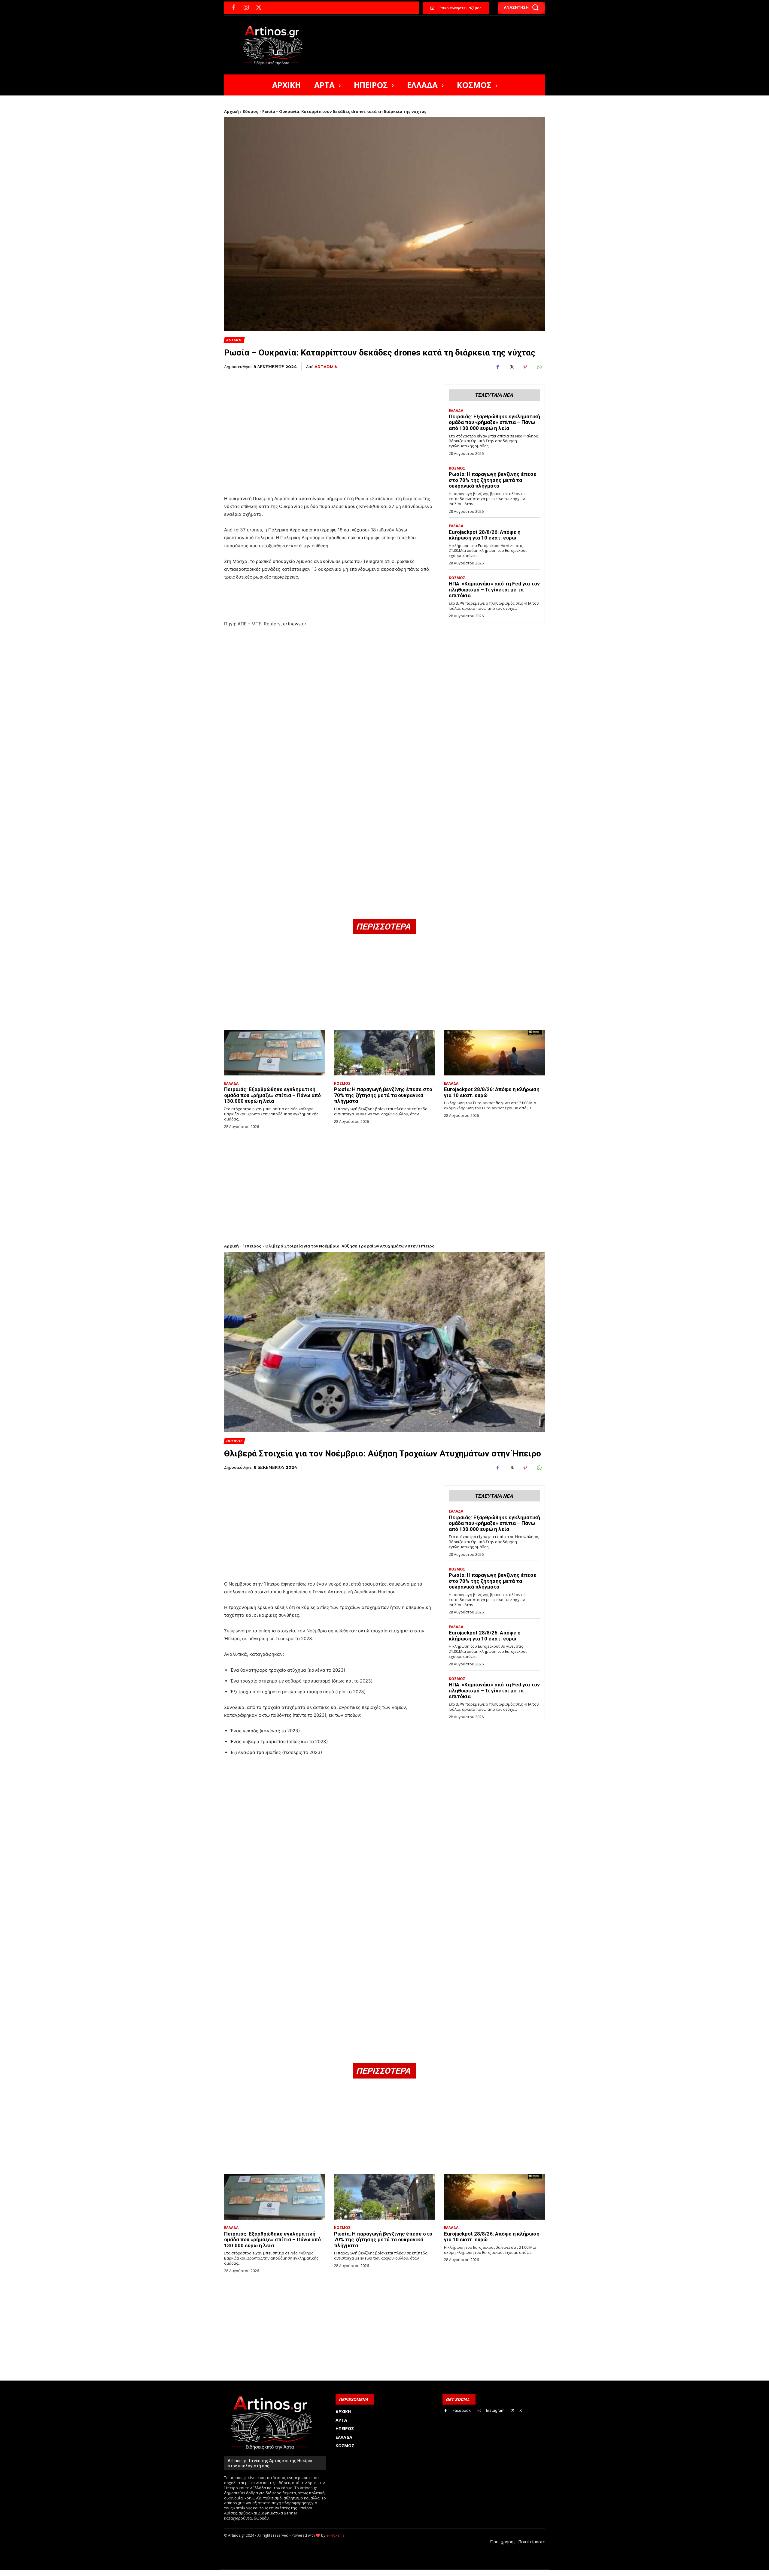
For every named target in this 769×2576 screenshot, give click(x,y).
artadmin (326, 367)
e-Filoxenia (335, 2535)
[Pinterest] (525, 367)
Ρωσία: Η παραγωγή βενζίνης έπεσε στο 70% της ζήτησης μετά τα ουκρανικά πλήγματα (493, 480)
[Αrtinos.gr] (276, 45)
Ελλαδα (456, 411)
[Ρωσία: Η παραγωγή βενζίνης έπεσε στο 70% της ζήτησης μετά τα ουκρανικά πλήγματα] (384, 1053)
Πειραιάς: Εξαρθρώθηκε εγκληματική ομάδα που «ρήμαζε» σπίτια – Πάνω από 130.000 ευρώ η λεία (494, 422)
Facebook (462, 2410)
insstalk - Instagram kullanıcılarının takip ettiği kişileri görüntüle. (369, 2573)
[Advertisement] (330, 422)
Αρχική (231, 111)
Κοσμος (234, 340)
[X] (259, 8)
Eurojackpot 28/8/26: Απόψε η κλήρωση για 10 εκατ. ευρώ (485, 535)
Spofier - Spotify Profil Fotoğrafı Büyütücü (265, 2573)
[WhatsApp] (539, 367)
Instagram (495, 2410)
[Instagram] (246, 8)
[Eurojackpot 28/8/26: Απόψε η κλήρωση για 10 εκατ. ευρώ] (494, 1053)
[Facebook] (233, 8)
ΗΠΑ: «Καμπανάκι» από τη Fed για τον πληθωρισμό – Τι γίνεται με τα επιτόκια (494, 590)
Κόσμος (251, 111)
